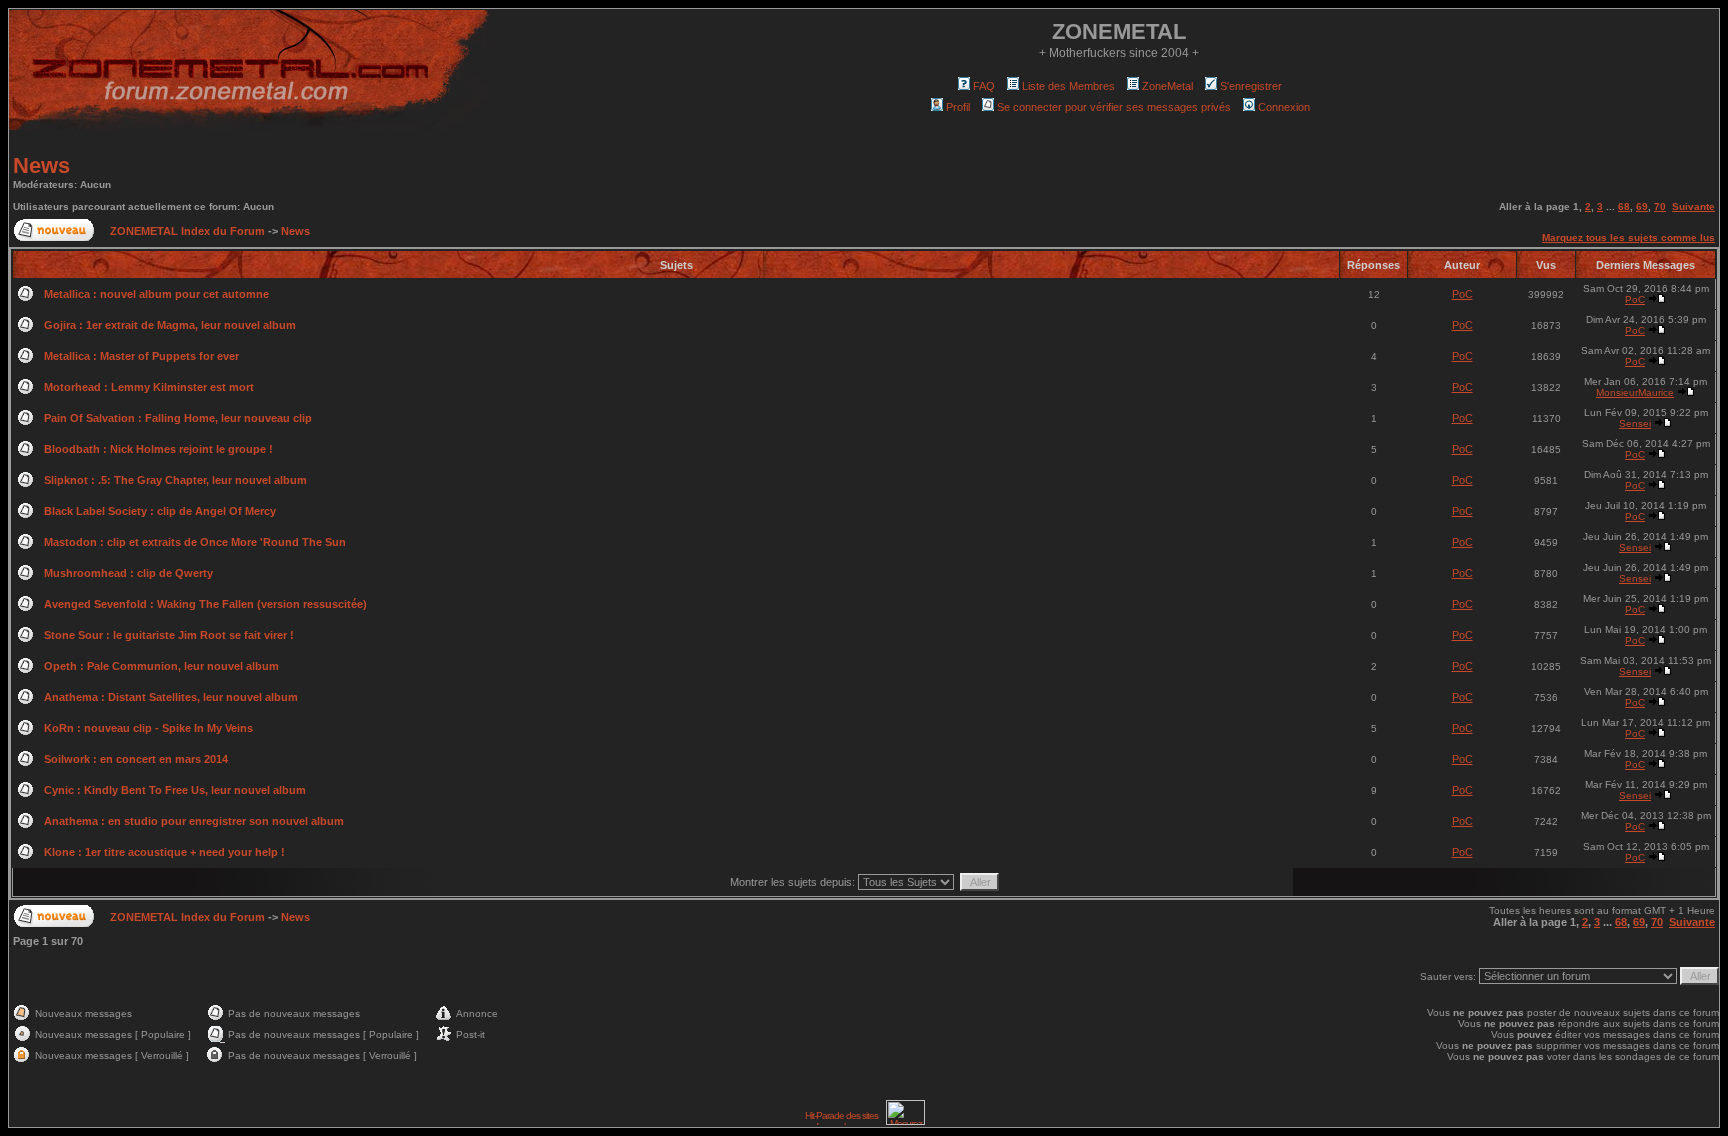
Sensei (1635, 423)
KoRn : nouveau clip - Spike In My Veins (148, 728)
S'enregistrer (1251, 86)
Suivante (1693, 206)
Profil (958, 107)
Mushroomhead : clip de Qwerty (128, 573)
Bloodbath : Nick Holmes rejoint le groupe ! (158, 449)
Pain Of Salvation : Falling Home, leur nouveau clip (178, 418)
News (41, 165)
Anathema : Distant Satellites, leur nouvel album (171, 697)
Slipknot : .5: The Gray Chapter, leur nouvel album (175, 480)
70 (1660, 206)
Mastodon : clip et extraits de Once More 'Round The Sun (195, 542)
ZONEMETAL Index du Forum (187, 231)
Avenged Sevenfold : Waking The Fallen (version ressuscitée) (205, 604)
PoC (1462, 294)
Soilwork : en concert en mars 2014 (136, 759)
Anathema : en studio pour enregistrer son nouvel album (194, 821)
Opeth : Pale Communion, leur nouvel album (161, 666)
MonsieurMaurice (1635, 392)
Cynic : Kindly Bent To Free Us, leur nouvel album (175, 790)
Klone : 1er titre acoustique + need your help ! (164, 852)
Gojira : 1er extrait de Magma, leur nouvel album (170, 325)
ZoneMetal (1167, 86)
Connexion (1284, 107)
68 (1624, 206)
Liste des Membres (1068, 86)
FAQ (984, 86)
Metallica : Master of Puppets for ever (141, 356)
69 (1642, 206)
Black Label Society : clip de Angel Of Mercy (160, 511)
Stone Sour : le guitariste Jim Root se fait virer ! (169, 635)
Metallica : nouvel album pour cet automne (156, 294)
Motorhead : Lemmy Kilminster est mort (149, 387)
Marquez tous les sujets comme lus (1628, 237)
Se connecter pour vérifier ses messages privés (1114, 107)
